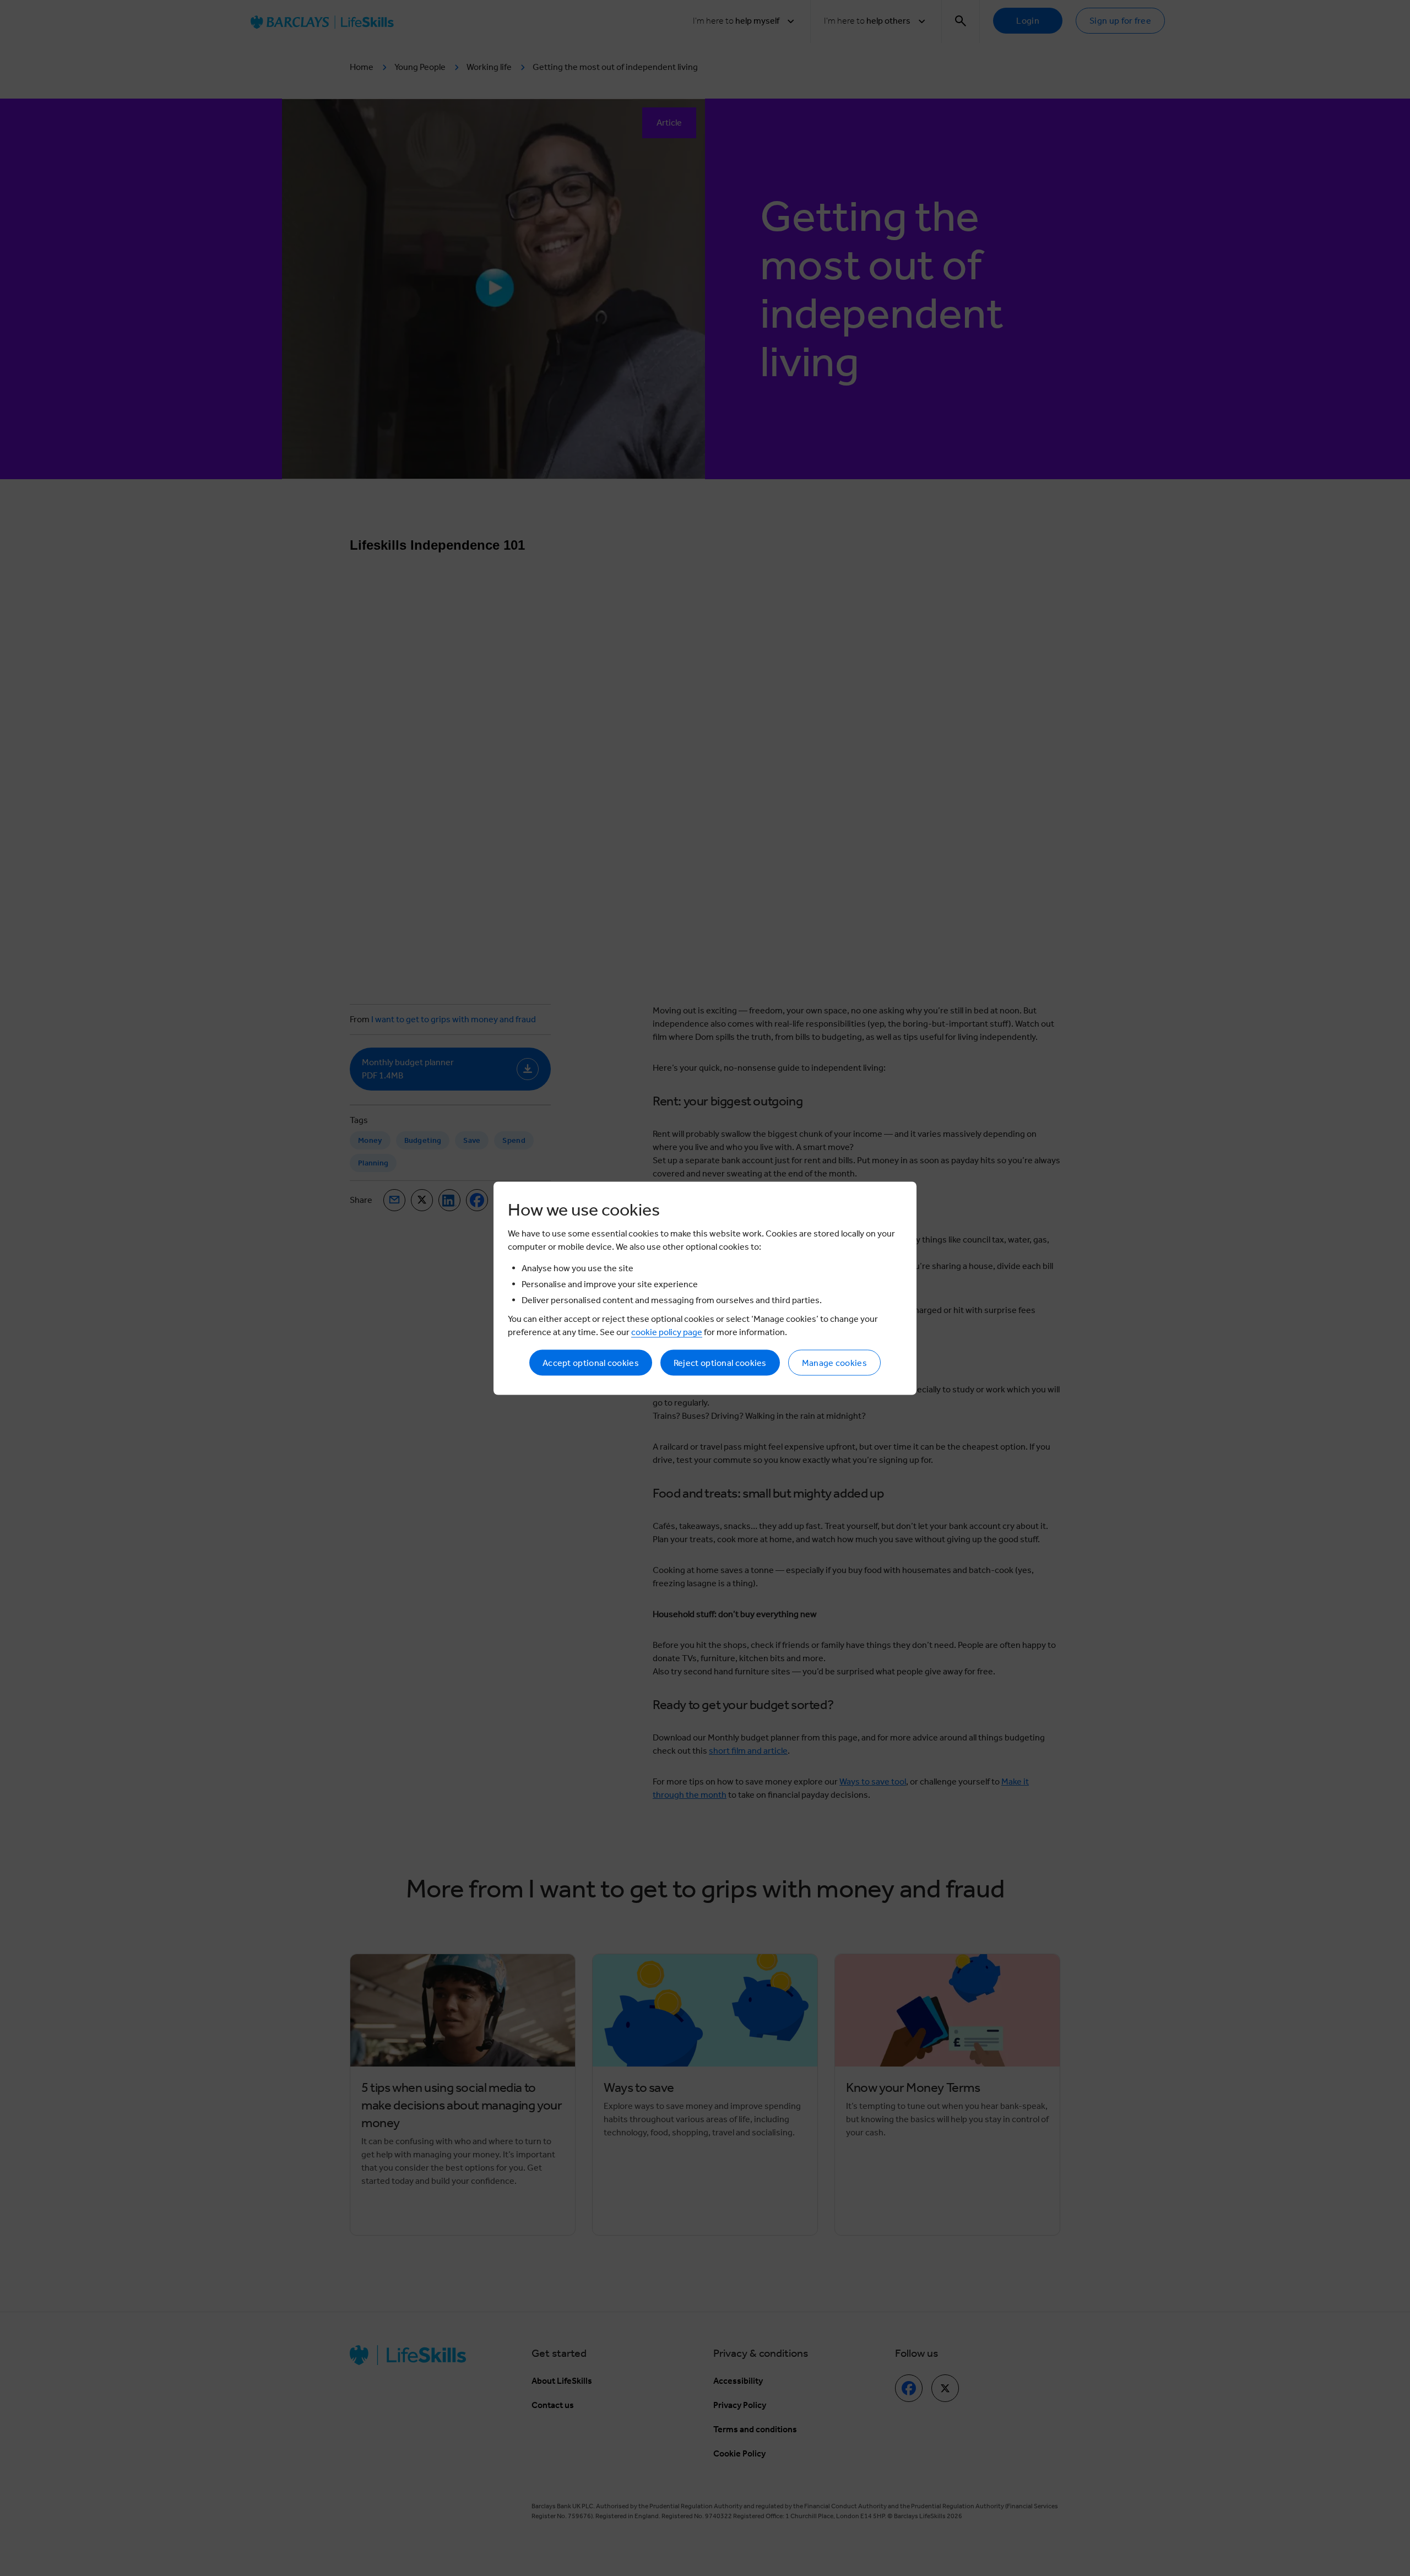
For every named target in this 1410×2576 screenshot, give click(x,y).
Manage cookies (834, 1362)
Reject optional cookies (720, 1362)
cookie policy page (667, 1332)
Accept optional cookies (591, 1362)
